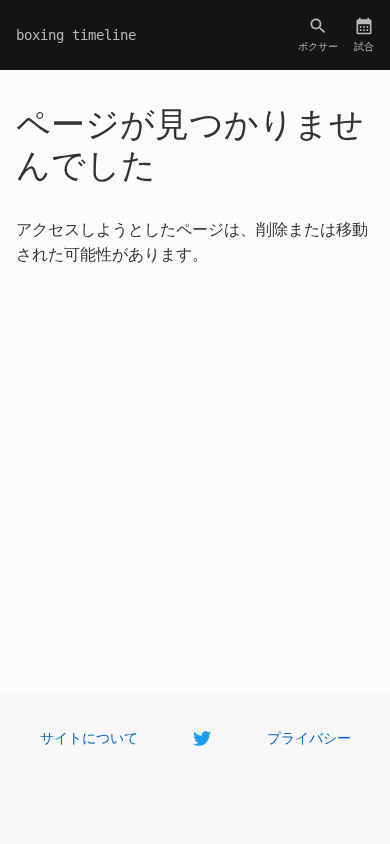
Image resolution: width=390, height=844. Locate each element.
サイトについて (89, 737)
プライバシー (309, 737)
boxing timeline (76, 35)
